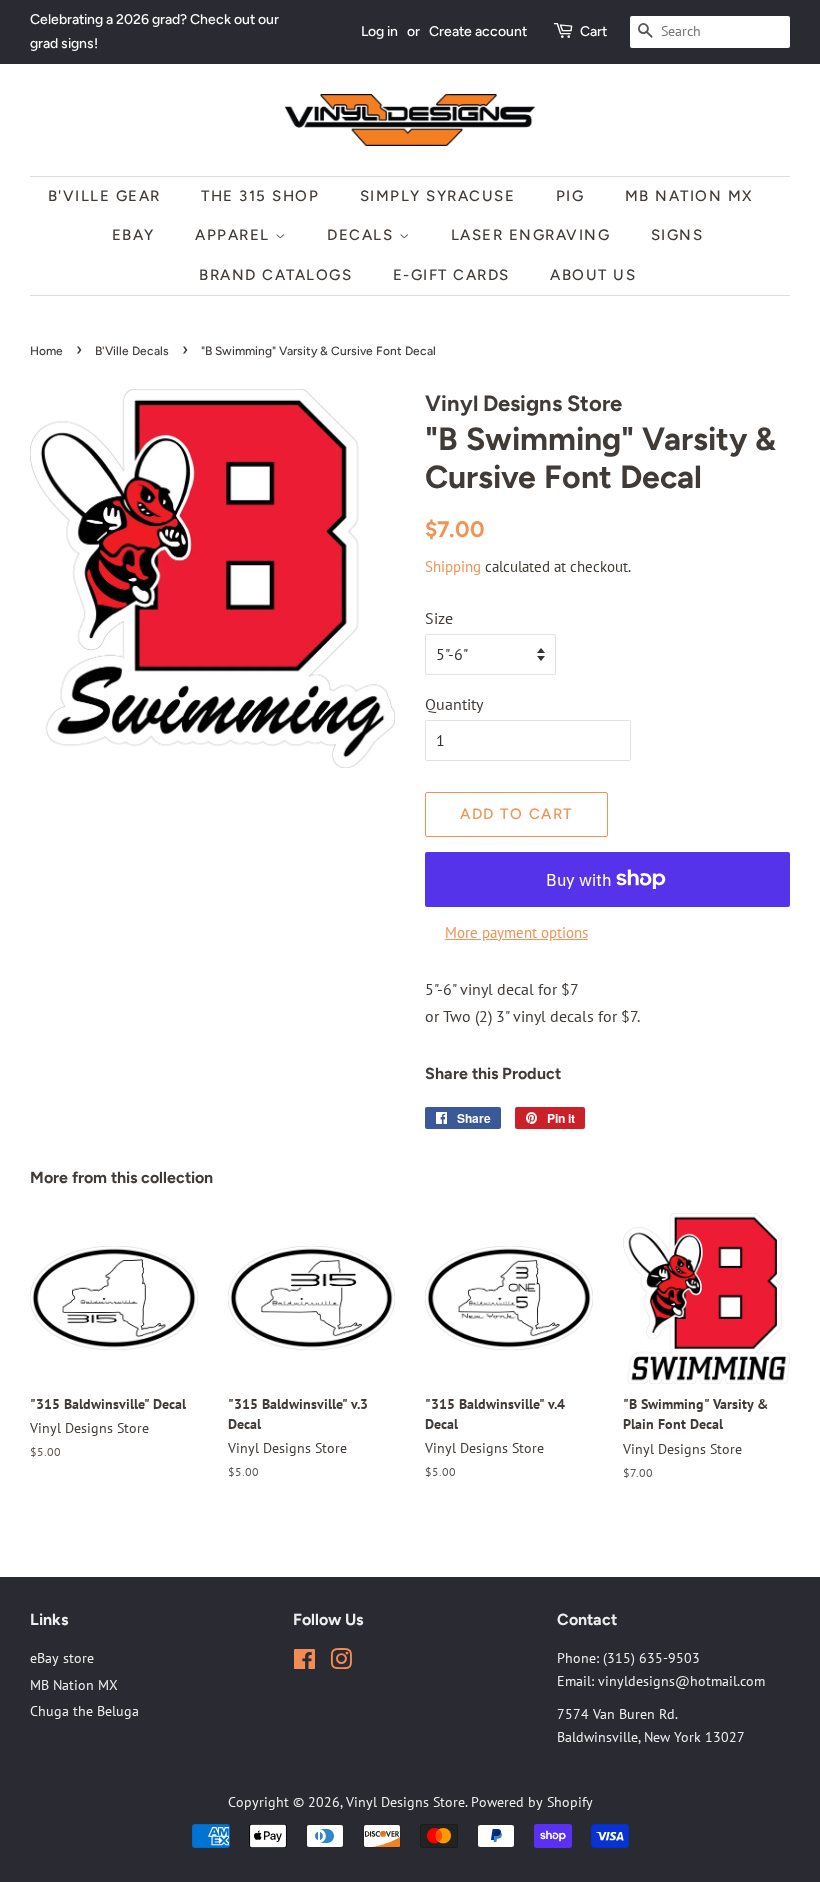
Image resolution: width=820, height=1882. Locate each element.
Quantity (454, 704)
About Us (593, 275)
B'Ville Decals (132, 351)
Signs (677, 235)
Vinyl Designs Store (405, 1802)
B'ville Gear (104, 196)
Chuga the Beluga (84, 1711)
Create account (478, 31)
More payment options (516, 932)
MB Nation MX (689, 196)
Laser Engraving (531, 235)
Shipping (453, 566)
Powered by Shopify (532, 1802)
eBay (133, 235)
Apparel (235, 235)
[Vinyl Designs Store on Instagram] (341, 1663)
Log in (379, 31)
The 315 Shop (260, 196)
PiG (570, 196)
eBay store (62, 1658)
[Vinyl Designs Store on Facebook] (304, 1663)
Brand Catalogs (275, 275)
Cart (593, 31)
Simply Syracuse (438, 196)
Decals (363, 235)
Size (439, 618)
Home (46, 351)
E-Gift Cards (451, 275)
